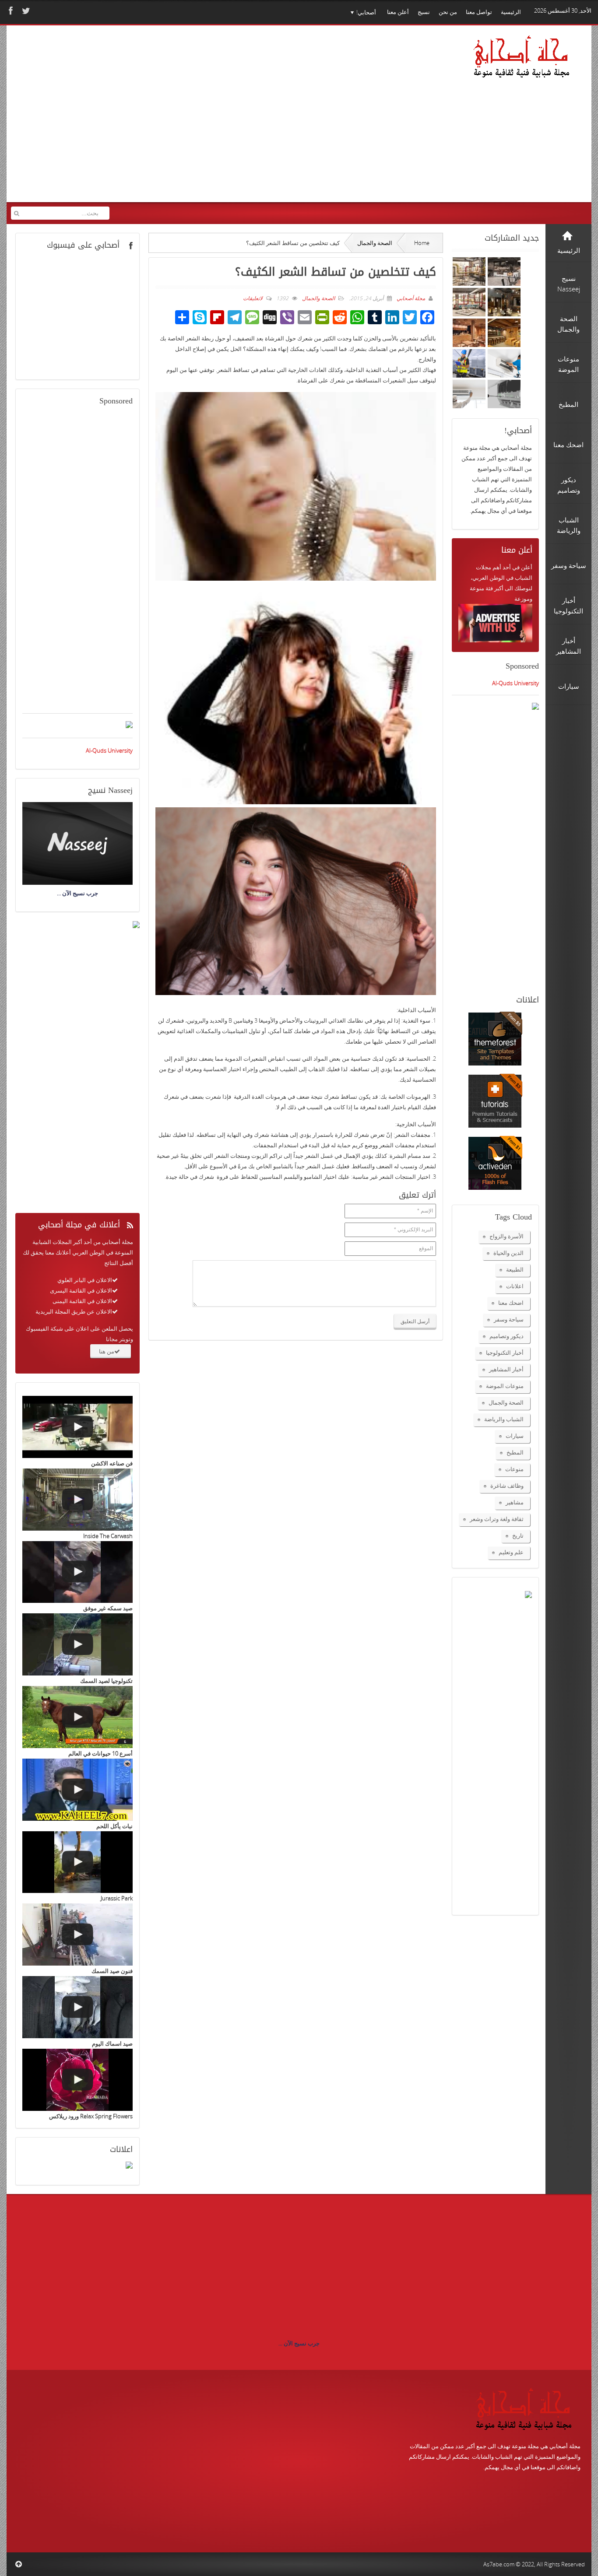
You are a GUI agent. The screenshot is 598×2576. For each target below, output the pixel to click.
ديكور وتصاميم (507, 1336)
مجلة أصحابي (410, 298)
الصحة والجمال (375, 243)
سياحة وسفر (509, 1319)
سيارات (515, 1436)
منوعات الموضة (505, 1386)
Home (422, 243)
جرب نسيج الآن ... (299, 2343)
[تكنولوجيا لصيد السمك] (77, 1644)
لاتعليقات (253, 298)
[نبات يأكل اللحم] (77, 1790)
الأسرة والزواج (507, 1236)
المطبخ (515, 1452)
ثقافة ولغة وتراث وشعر (497, 1519)
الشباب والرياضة (504, 1419)
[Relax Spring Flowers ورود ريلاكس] (77, 2080)
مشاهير (515, 1502)
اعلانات (515, 1286)
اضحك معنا (511, 1303)
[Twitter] (25, 11)
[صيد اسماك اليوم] (77, 2007)
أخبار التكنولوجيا (505, 1353)
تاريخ (518, 1535)
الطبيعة (515, 1269)
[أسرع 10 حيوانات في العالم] (77, 1717)
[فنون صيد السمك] (77, 1935)
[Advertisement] (179, 119)
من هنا (107, 1351)
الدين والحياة (508, 1253)
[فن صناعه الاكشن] (77, 1427)
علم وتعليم (511, 1552)
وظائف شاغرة (507, 1486)
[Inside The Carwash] (77, 1500)
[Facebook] (10, 11)
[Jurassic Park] (77, 1862)
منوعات (514, 1469)
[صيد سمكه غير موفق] (77, 1572)
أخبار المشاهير (506, 1369)
